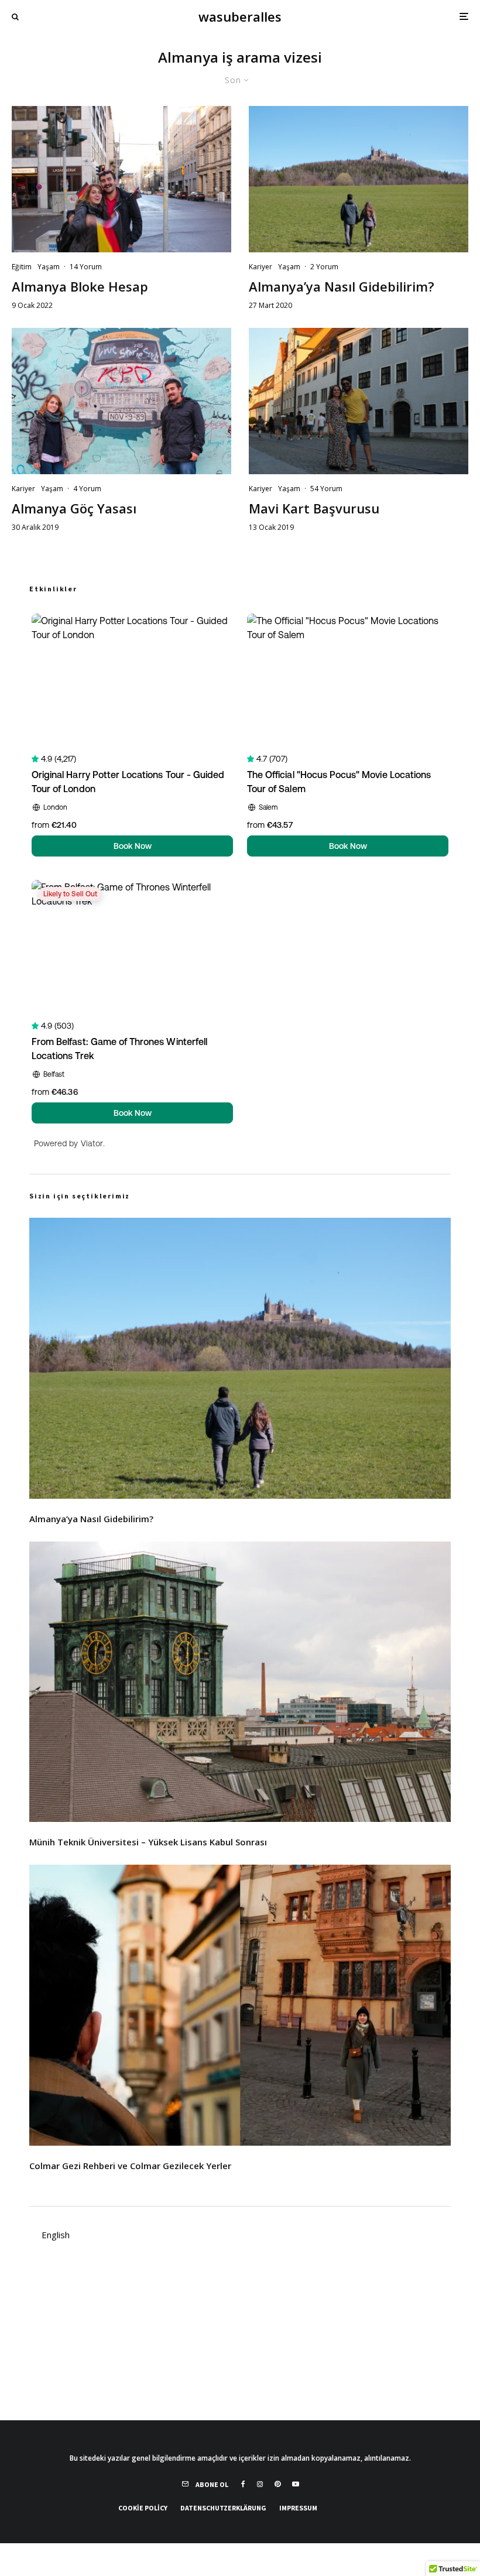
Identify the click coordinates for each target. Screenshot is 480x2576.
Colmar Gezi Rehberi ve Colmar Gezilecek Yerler (130, 2166)
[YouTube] (296, 2484)
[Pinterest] (277, 2484)
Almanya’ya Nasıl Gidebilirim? (342, 286)
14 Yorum (86, 267)
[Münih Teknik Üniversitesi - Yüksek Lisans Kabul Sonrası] (240, 1682)
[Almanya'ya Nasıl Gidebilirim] (359, 179)
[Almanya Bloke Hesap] (121, 179)
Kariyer (260, 267)
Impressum (298, 2508)
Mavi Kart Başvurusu (314, 508)
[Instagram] (260, 2484)
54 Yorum (326, 489)
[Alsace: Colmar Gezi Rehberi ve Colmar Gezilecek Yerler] (240, 2005)
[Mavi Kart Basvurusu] (359, 401)
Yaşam (49, 267)
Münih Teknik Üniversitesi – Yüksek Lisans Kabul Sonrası (148, 1842)
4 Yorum (87, 489)
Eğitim (22, 267)
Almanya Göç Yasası (74, 508)
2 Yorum (324, 267)
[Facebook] (243, 2484)
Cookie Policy (143, 2508)
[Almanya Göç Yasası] (121, 401)
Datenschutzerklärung (223, 2508)
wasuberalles (240, 16)
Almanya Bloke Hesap (80, 286)
